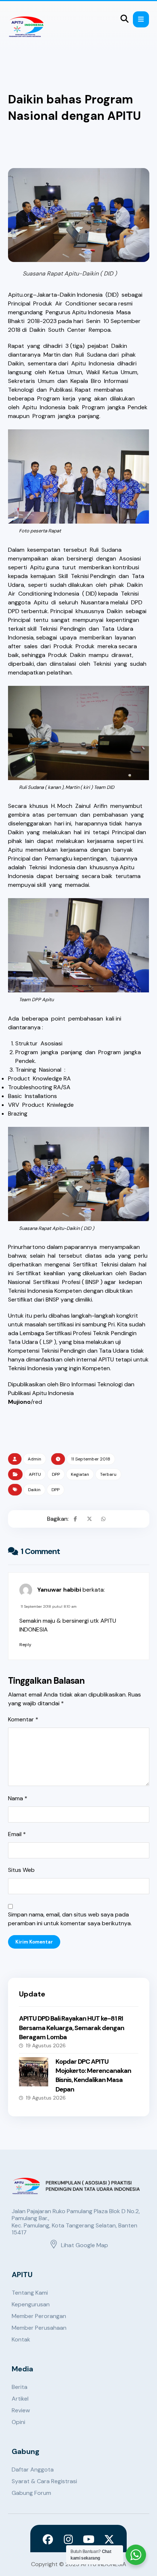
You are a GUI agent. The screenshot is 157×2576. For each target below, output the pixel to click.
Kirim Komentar (34, 1942)
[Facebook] (48, 2539)
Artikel (20, 2399)
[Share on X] (89, 1519)
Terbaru (108, 1474)
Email (17, 1834)
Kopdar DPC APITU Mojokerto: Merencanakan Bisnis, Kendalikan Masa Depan (93, 2075)
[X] (109, 2539)
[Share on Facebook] (76, 1519)
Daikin (34, 1490)
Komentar (23, 1719)
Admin (35, 1459)
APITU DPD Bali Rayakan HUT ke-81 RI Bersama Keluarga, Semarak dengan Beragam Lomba (72, 2028)
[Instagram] (68, 2539)
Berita (20, 2387)
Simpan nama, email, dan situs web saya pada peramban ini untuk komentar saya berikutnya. (70, 1919)
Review (21, 2410)
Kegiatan (80, 1474)
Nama (18, 1798)
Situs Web (21, 1870)
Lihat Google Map (85, 2245)
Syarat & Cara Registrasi (44, 2481)
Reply (25, 1645)
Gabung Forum (31, 2493)
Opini (18, 2422)
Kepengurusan (31, 2304)
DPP (56, 1474)
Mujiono (19, 1402)
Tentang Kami (30, 2293)
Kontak (21, 2339)
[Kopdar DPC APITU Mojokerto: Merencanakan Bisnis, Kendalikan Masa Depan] (34, 2072)
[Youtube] (89, 2539)
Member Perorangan (39, 2316)
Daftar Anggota (33, 2469)
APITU (35, 1474)
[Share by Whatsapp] (103, 1519)
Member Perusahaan (39, 2328)
